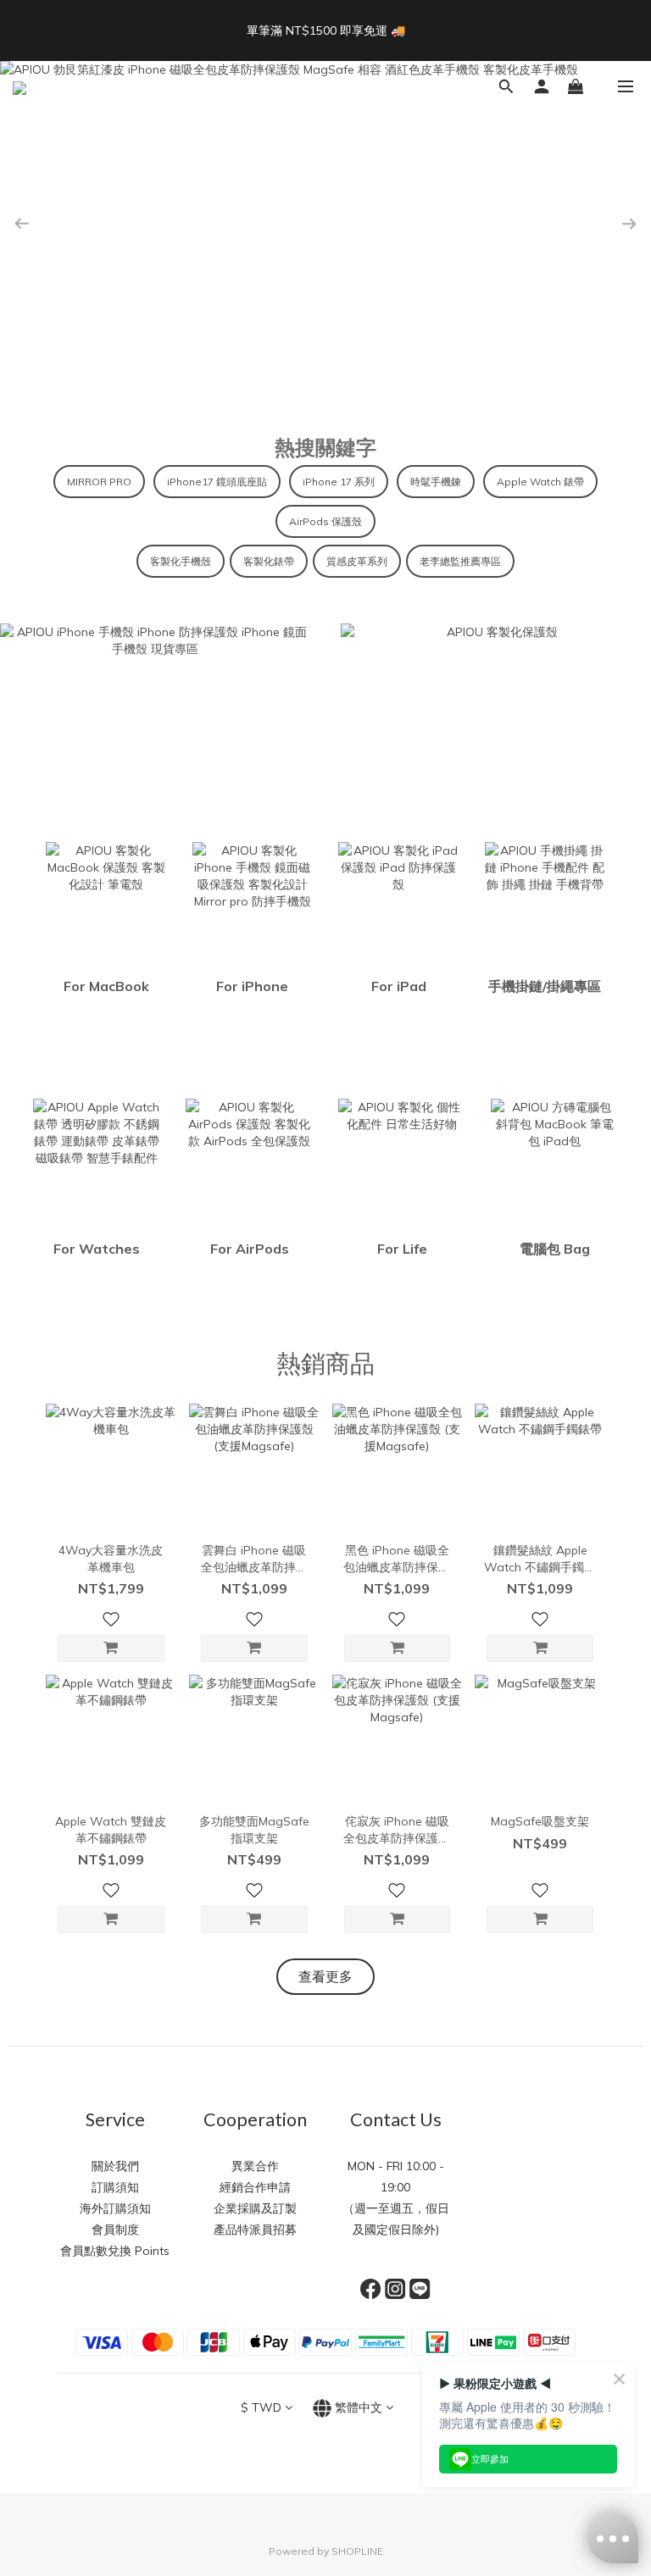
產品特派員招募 (255, 2230)
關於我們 (115, 2166)
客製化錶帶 (269, 561)
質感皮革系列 (357, 561)
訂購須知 (115, 2187)
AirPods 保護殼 (325, 521)
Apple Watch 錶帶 (540, 482)
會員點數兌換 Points (115, 2251)
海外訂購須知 (115, 2208)
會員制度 (115, 2230)
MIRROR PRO (99, 482)
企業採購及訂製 (255, 2208)
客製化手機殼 (181, 561)
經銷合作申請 (255, 2187)
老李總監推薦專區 (460, 561)
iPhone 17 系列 (339, 482)
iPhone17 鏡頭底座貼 (217, 482)
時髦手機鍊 (436, 482)
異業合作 (255, 2166)
